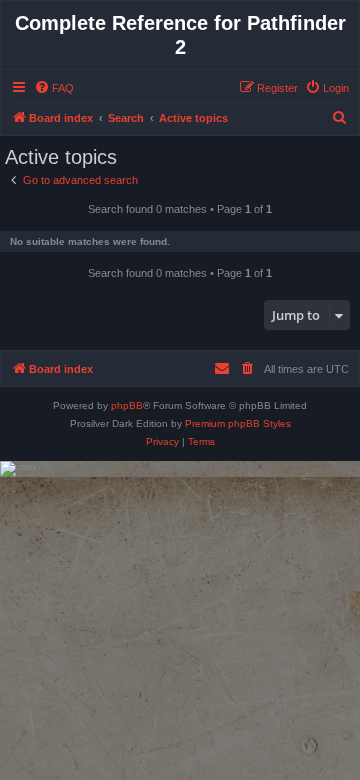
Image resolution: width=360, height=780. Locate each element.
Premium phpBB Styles (238, 423)
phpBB (127, 405)
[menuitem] (54, 88)
